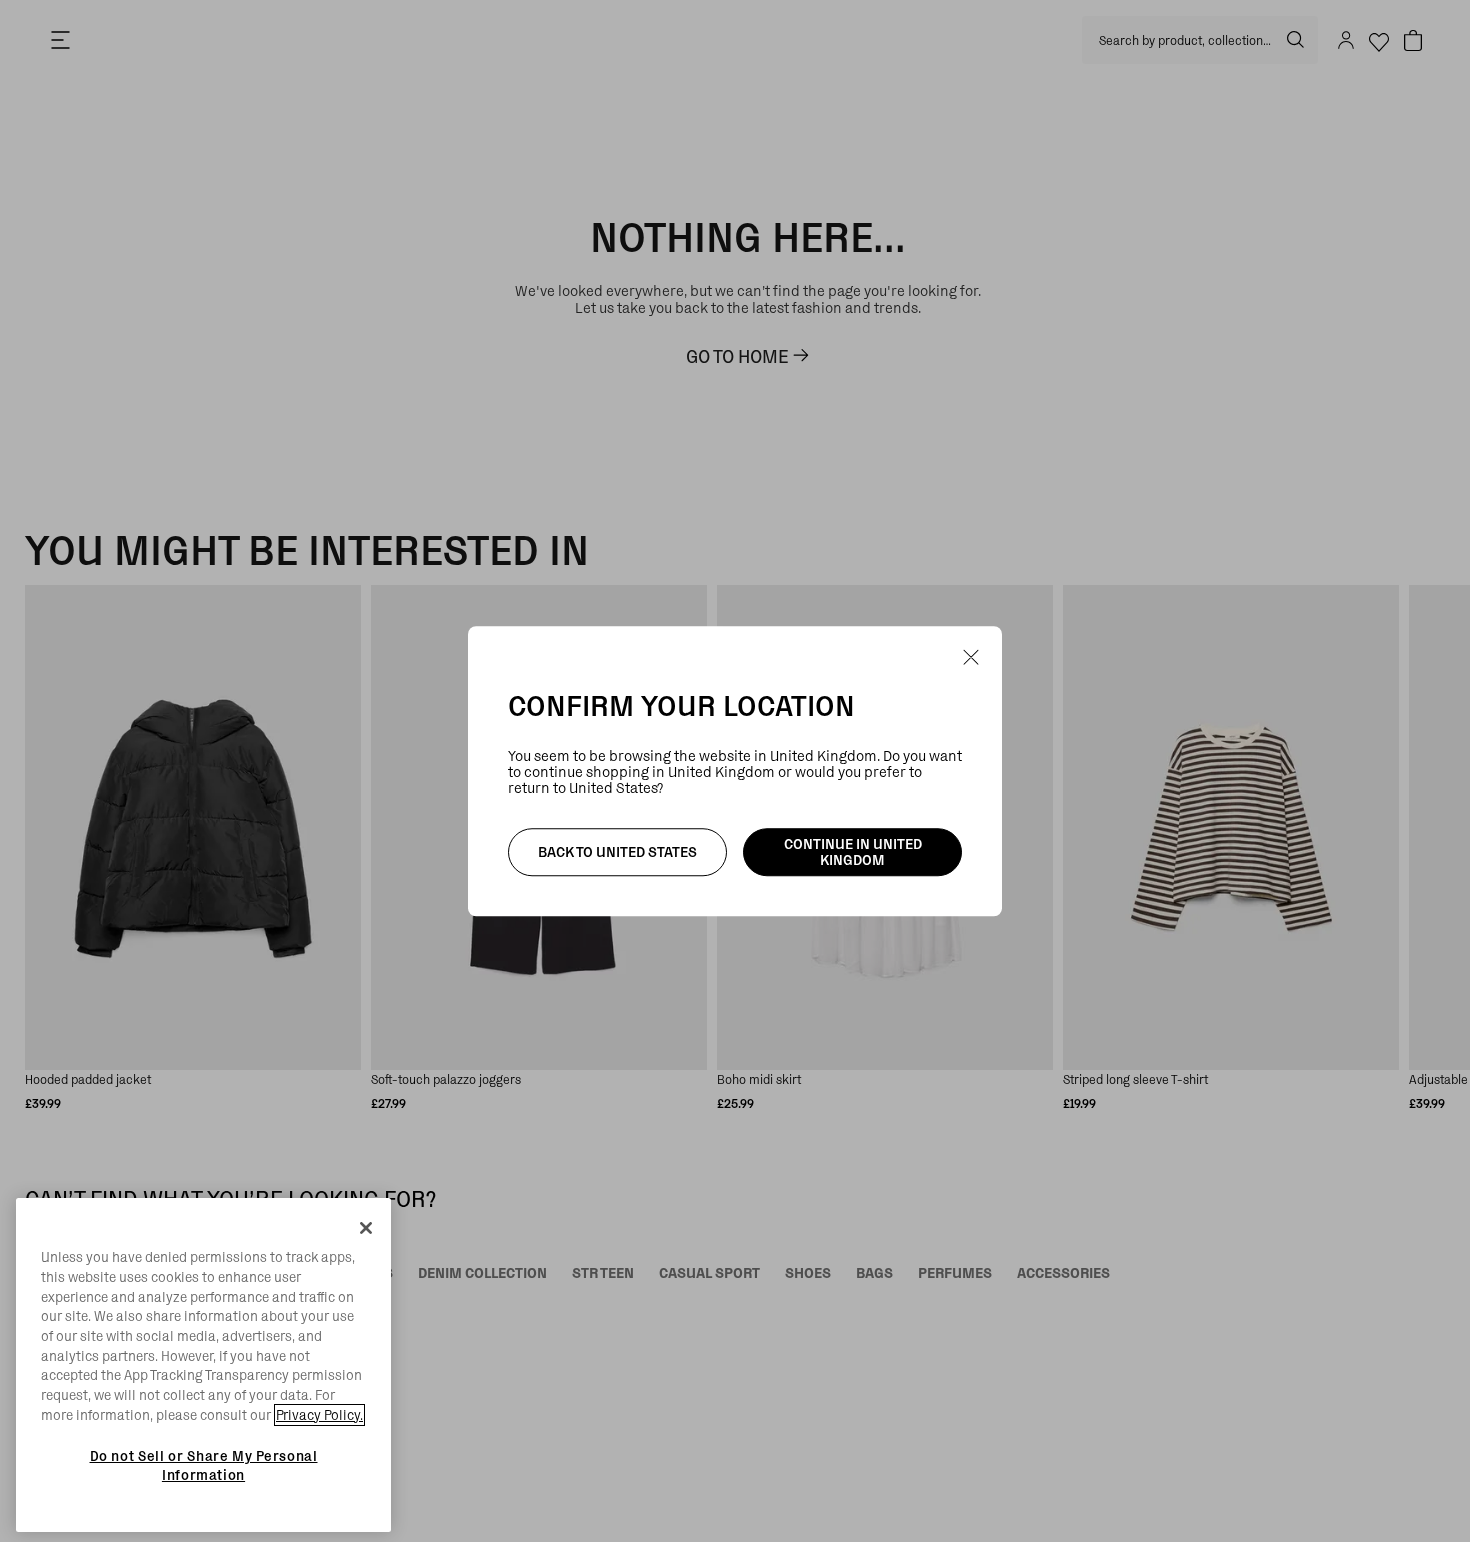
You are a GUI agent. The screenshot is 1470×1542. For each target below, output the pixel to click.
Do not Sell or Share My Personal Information (204, 1465)
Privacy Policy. (319, 1415)
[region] (203, 1365)
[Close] (366, 1228)
